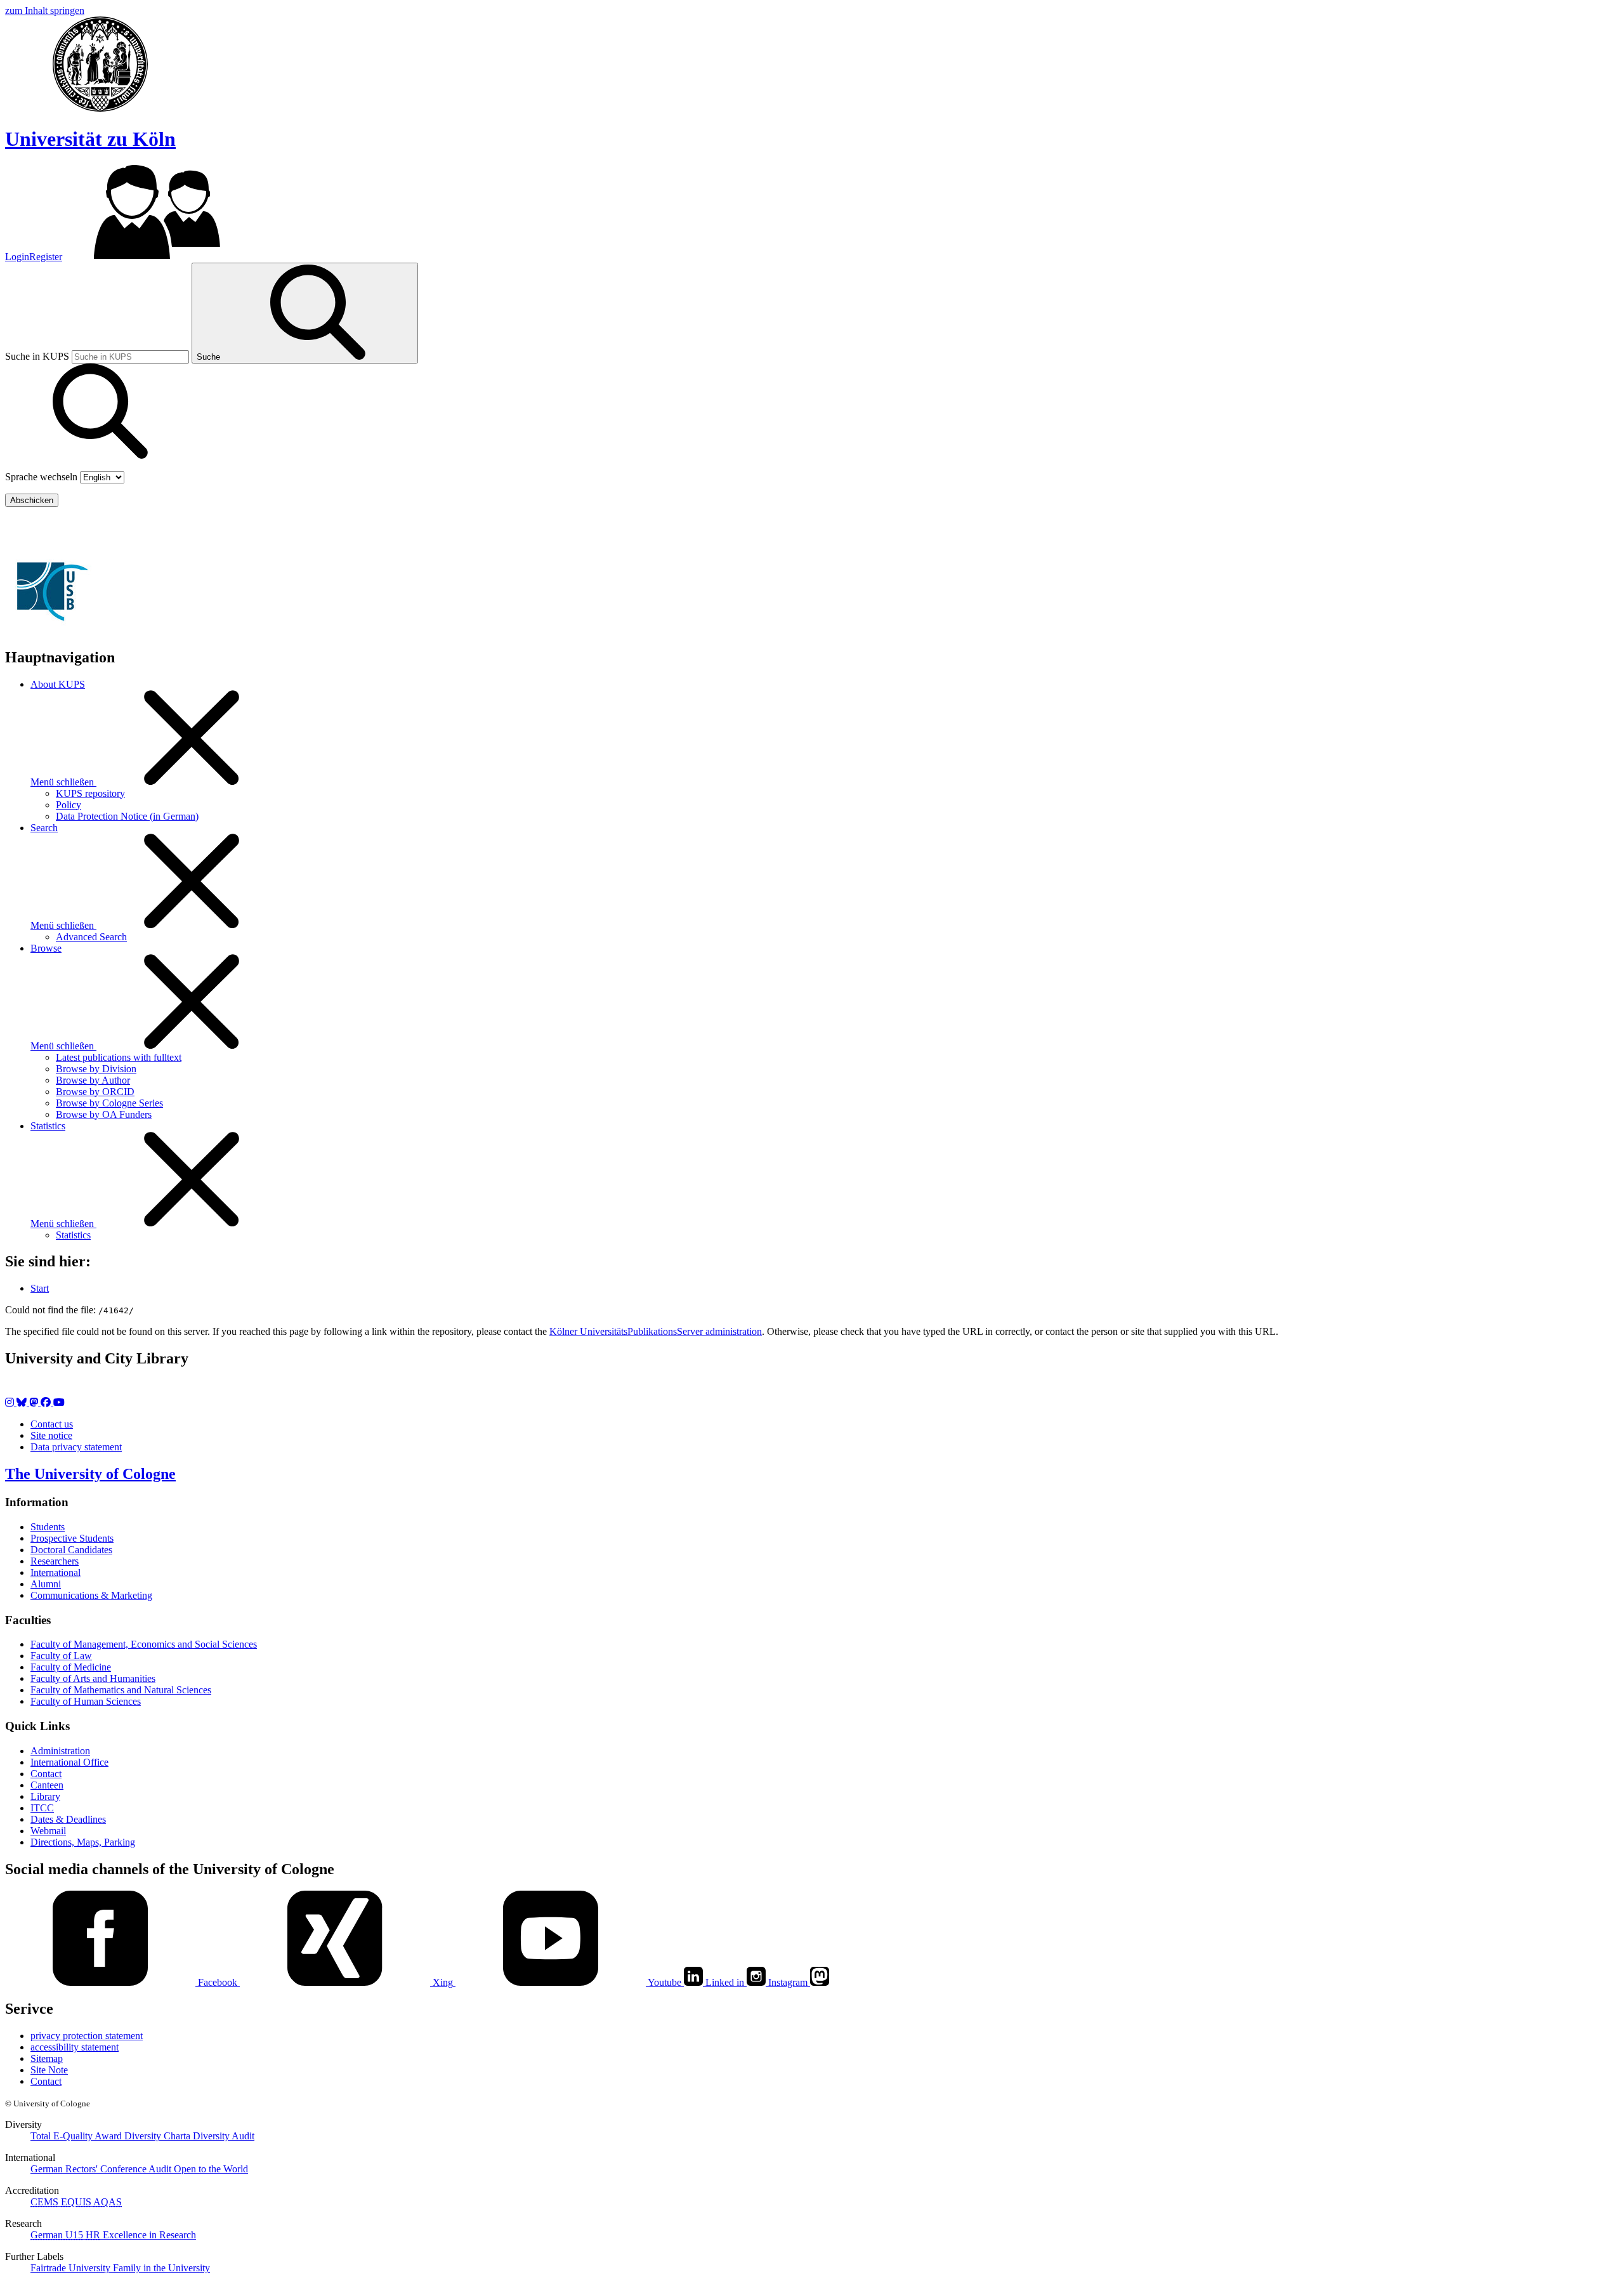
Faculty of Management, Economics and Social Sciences (144, 1644)
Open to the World (211, 2169)
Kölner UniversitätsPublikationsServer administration (656, 1331)
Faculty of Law (61, 1656)
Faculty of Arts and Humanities (93, 1678)
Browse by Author (93, 1080)
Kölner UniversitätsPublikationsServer (132, 528)
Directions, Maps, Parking (83, 1842)
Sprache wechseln (41, 477)
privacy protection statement (87, 2036)
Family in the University (161, 2268)
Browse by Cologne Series (109, 1103)
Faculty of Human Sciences (86, 1701)
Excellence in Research (141, 2235)
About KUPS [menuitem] (58, 684)
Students (48, 1527)
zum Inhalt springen (45, 10)
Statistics (73, 1235)
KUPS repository (90, 793)
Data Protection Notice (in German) (127, 816)
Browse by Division (96, 1069)
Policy (69, 805)
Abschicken (32, 500)
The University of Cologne (90, 1474)
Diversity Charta (159, 2136)
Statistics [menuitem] (48, 1126)
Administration (60, 1751)
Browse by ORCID (95, 1092)
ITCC (42, 1808)
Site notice (51, 1435)
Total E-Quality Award (77, 2136)
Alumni (46, 1584)
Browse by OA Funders (104, 1114)
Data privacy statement (76, 1447)
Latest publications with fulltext (119, 1057)
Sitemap (47, 2058)
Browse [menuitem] (46, 948)
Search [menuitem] (44, 828)
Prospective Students (72, 1538)
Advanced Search (91, 937)
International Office (69, 1762)
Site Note (49, 2070)
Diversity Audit (224, 2136)
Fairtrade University (72, 2268)
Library (45, 1796)
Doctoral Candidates (71, 1550)
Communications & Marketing (91, 1595)
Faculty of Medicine (71, 1667)
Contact (46, 1774)
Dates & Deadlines (68, 1819)
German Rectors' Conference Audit (102, 2169)
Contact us (52, 1424)
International (56, 1572)
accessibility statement (75, 2047)
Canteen (47, 1785)
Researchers (55, 1561)
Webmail (48, 1831)
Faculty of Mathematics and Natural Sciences (121, 1690)
